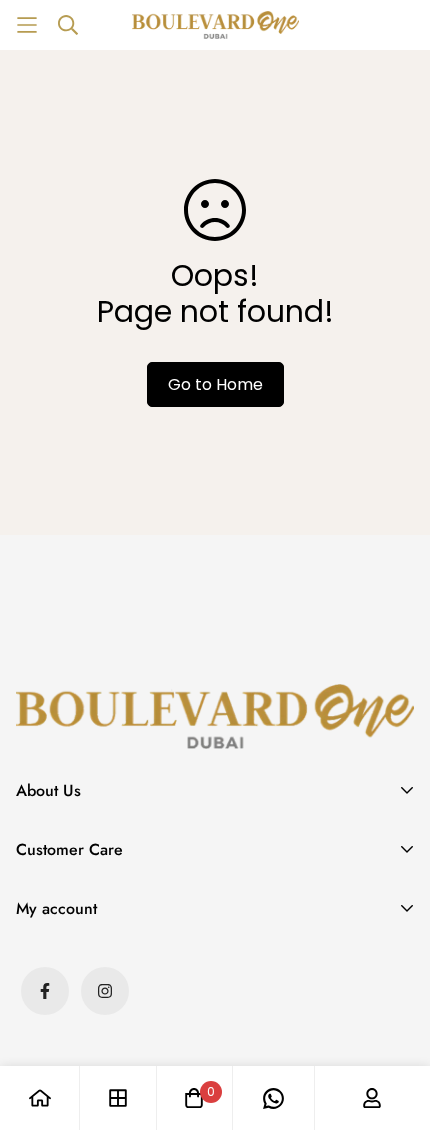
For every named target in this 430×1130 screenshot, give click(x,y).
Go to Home (215, 384)
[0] (194, 1098)
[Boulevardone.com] (215, 24)
